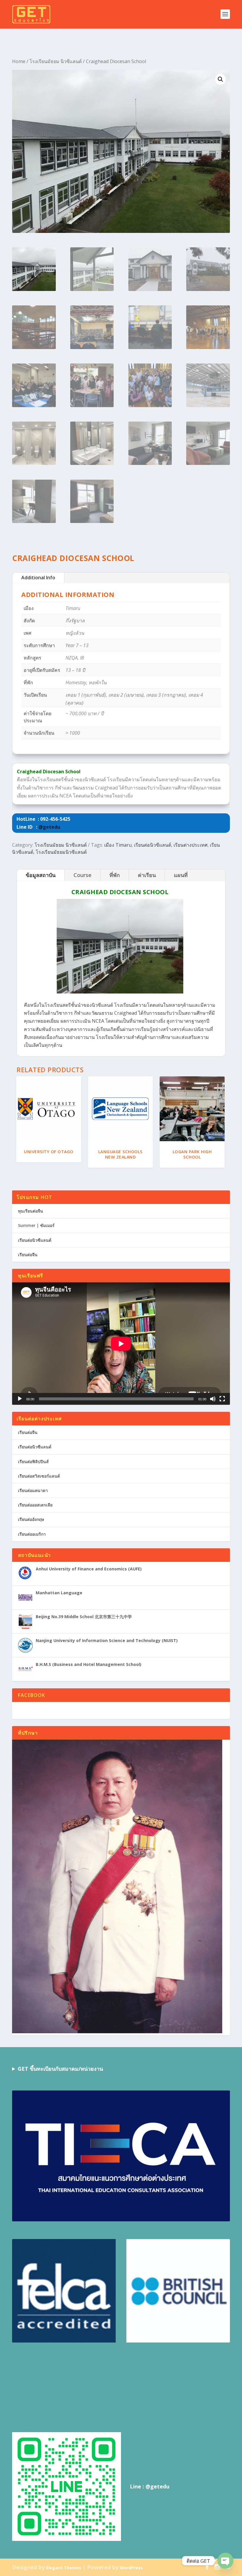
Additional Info (38, 578)
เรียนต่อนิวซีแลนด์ (153, 845)
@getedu (49, 827)
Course (82, 875)
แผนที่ (181, 875)
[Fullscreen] (222, 1399)
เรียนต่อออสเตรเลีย (35, 1505)
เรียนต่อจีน (28, 1255)
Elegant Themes (64, 2568)
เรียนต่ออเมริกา (32, 1534)
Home (19, 61)
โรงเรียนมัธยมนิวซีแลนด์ (61, 852)
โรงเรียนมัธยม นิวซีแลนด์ (56, 61)
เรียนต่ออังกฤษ (31, 1519)
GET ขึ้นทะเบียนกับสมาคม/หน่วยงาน (60, 2069)
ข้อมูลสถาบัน (41, 875)
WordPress (131, 2568)
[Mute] (213, 1399)
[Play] (20, 1399)
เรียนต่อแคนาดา (33, 1490)
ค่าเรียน (147, 875)
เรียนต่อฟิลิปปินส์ (33, 1461)
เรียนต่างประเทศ (191, 845)
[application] (121, 1344)
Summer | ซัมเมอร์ (36, 1225)
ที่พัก (115, 875)
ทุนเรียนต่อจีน (31, 1211)
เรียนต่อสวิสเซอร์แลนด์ (39, 1476)
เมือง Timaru (118, 845)
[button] (220, 79)
